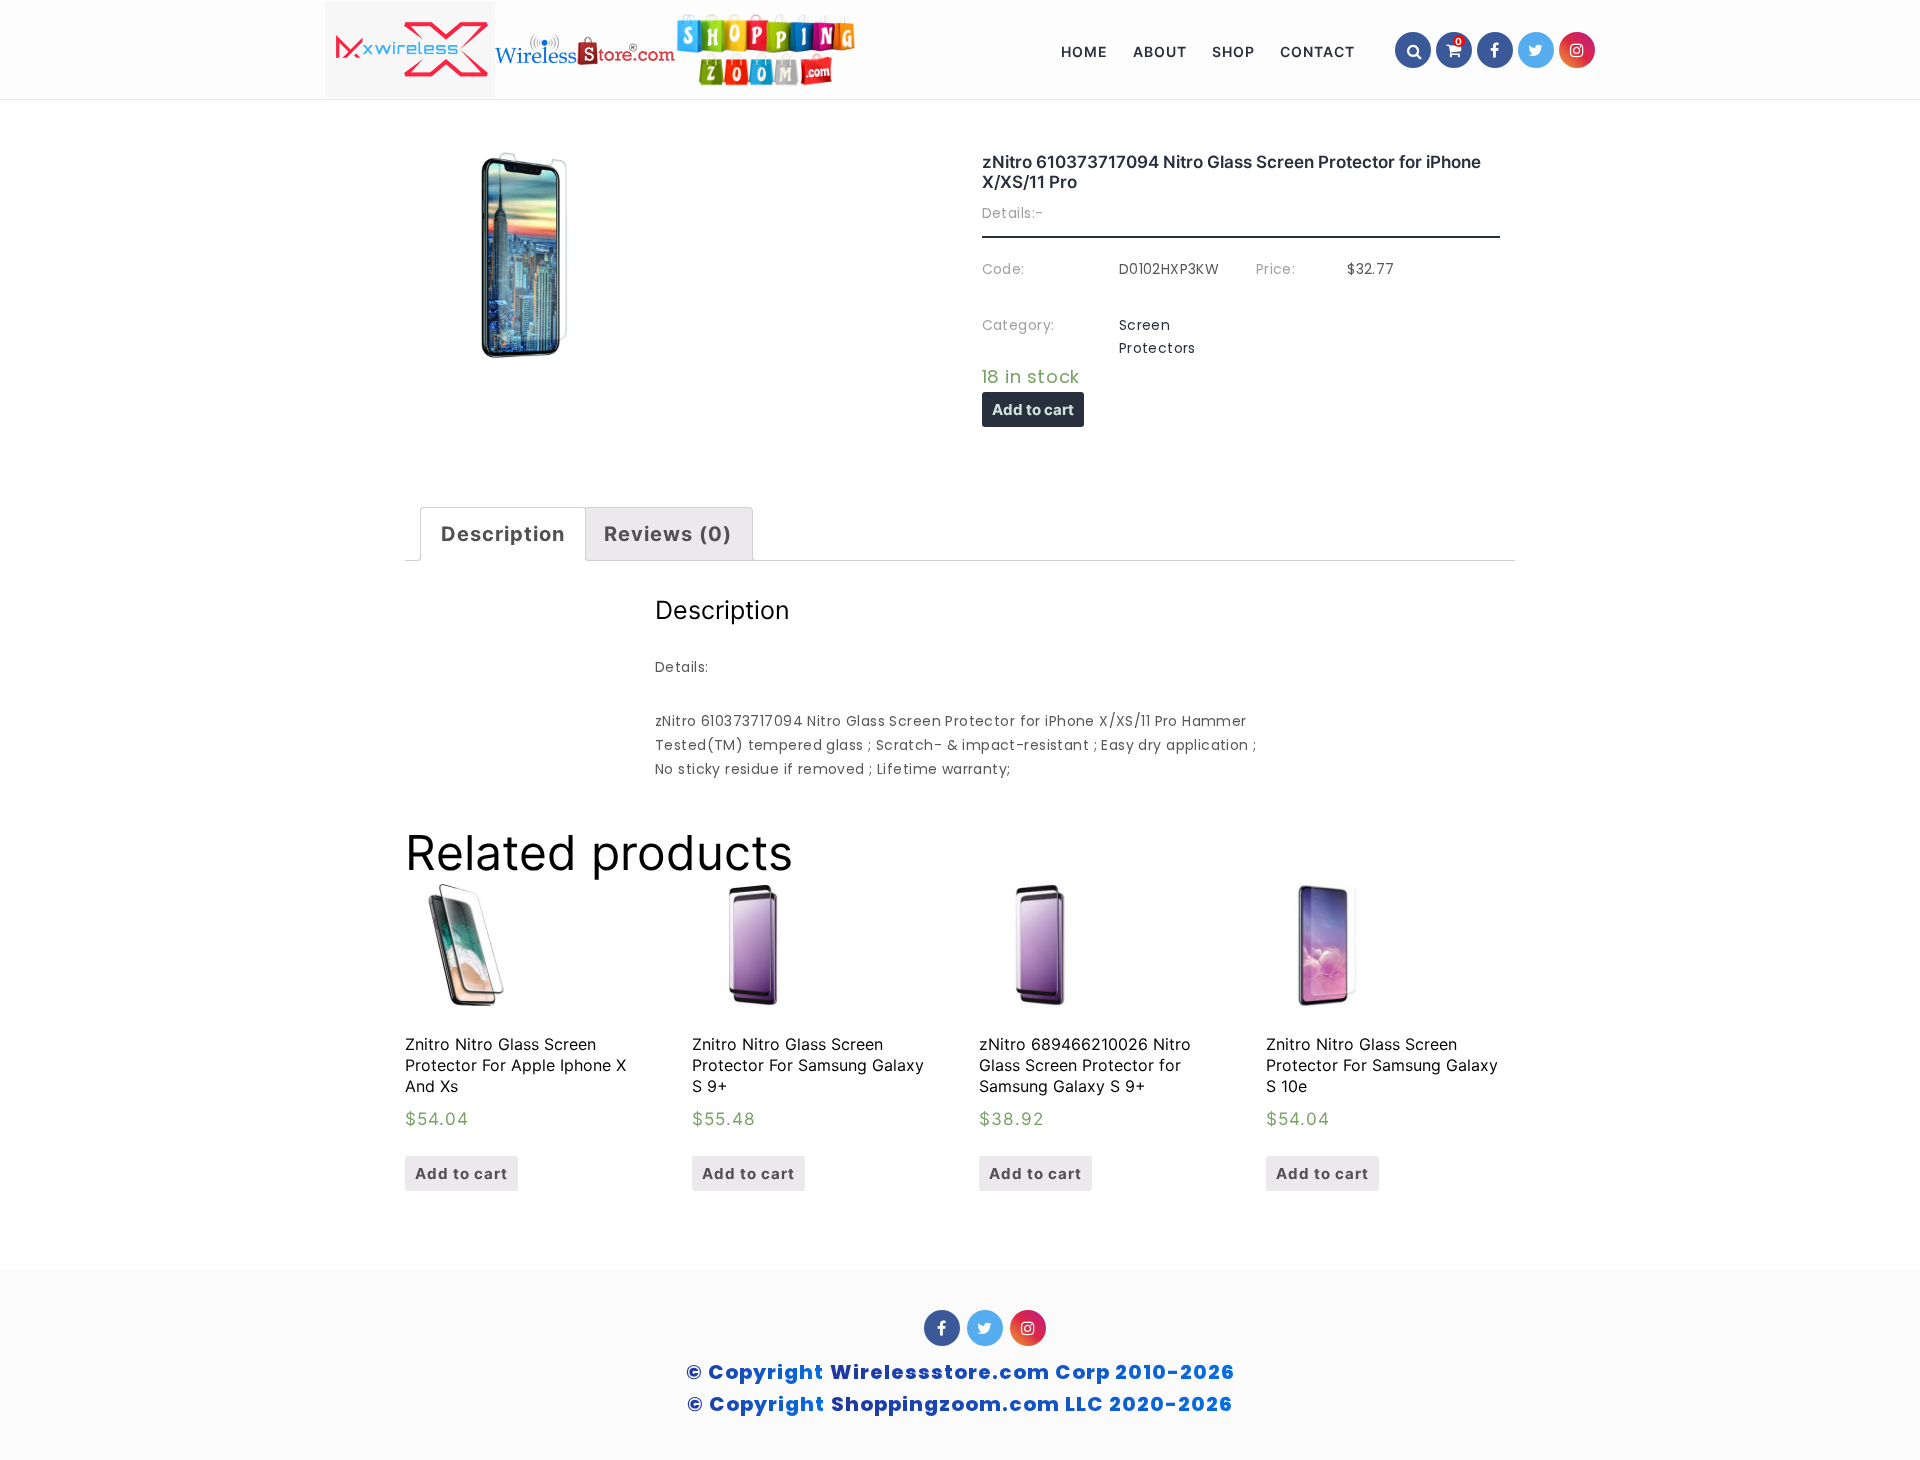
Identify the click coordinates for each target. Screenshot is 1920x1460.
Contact (1317, 51)
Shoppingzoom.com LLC (1032, 1404)
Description (503, 534)
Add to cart (1033, 409)
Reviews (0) (668, 534)
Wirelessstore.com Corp (1032, 1372)
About (1160, 51)
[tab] (503, 534)
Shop (1233, 51)
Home (1084, 51)
